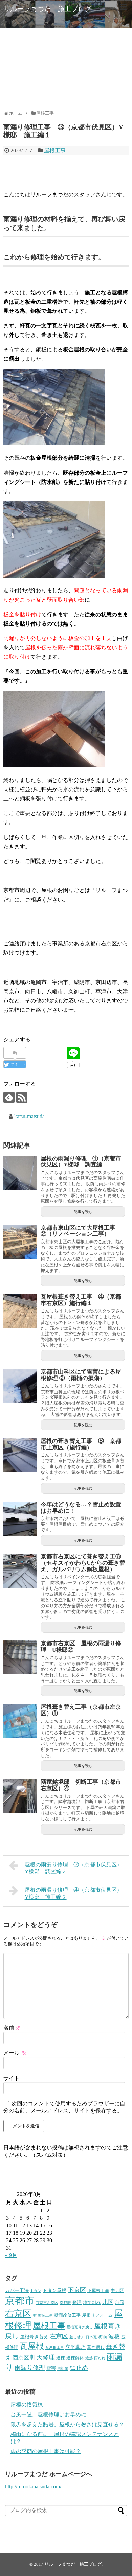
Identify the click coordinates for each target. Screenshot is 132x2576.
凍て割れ (92, 2303)
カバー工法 (17, 2290)
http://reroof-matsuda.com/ (33, 2487)
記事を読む (83, 1212)
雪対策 (63, 2369)
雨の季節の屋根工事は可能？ (46, 2451)
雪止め (79, 2368)
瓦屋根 (32, 2346)
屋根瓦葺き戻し (80, 2327)
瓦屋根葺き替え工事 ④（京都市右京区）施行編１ (81, 1300)
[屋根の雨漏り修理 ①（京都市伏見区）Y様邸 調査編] (20, 1173)
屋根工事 (55, 151)
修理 (77, 2302)
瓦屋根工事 (55, 2348)
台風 (119, 2302)
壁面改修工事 (67, 2315)
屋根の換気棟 (27, 2405)
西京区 (21, 2357)
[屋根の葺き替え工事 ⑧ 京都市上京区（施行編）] (20, 1455)
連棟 (61, 2358)
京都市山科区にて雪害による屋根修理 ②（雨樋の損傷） (81, 1375)
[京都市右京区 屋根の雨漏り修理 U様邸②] (20, 1657)
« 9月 (11, 2255)
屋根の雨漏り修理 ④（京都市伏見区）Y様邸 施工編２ (73, 1893)
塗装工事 (45, 2315)
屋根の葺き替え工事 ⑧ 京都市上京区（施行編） (81, 1444)
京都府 (65, 2303)
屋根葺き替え (34, 2337)
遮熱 (89, 2358)
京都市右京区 (47, 2303)
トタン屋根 (54, 2290)
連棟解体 (75, 2358)
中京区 (117, 2291)
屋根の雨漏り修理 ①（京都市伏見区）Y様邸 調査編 (81, 1162)
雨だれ (100, 2358)
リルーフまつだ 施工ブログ (47, 9)
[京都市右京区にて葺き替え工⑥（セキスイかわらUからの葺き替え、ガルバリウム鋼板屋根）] (20, 1571)
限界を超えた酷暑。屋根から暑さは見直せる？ (67, 2424)
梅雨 (103, 2337)
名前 (12, 2028)
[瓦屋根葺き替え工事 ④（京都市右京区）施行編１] (20, 1311)
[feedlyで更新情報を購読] (9, 1097)
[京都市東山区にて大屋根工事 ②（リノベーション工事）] (20, 1242)
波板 (114, 2336)
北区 (108, 2302)
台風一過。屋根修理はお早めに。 (51, 2415)
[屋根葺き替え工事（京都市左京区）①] (20, 1721)
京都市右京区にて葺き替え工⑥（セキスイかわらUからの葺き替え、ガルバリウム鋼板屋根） (83, 1563)
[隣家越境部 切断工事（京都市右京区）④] (20, 1796)
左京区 (59, 2336)
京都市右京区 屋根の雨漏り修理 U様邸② (81, 1647)
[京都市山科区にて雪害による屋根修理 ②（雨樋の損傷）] (20, 1386)
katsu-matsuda (29, 1116)
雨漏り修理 (30, 2368)
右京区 (18, 2314)
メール (15, 2053)
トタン (36, 2291)
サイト (12, 2078)
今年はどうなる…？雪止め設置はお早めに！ (81, 1508)
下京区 (77, 2290)
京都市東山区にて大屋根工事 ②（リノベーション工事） (81, 1231)
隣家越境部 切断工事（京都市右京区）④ (81, 1785)
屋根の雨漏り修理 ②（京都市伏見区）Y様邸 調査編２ (73, 1868)
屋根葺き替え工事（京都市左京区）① (81, 1710)
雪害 (51, 2368)
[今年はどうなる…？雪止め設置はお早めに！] (20, 1519)
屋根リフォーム (97, 2315)
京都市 (20, 2301)
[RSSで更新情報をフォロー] (22, 1097)
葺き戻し (96, 2347)
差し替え (77, 2337)
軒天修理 (43, 2357)
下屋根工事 (98, 2291)
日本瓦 (91, 2337)
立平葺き (75, 2347)
